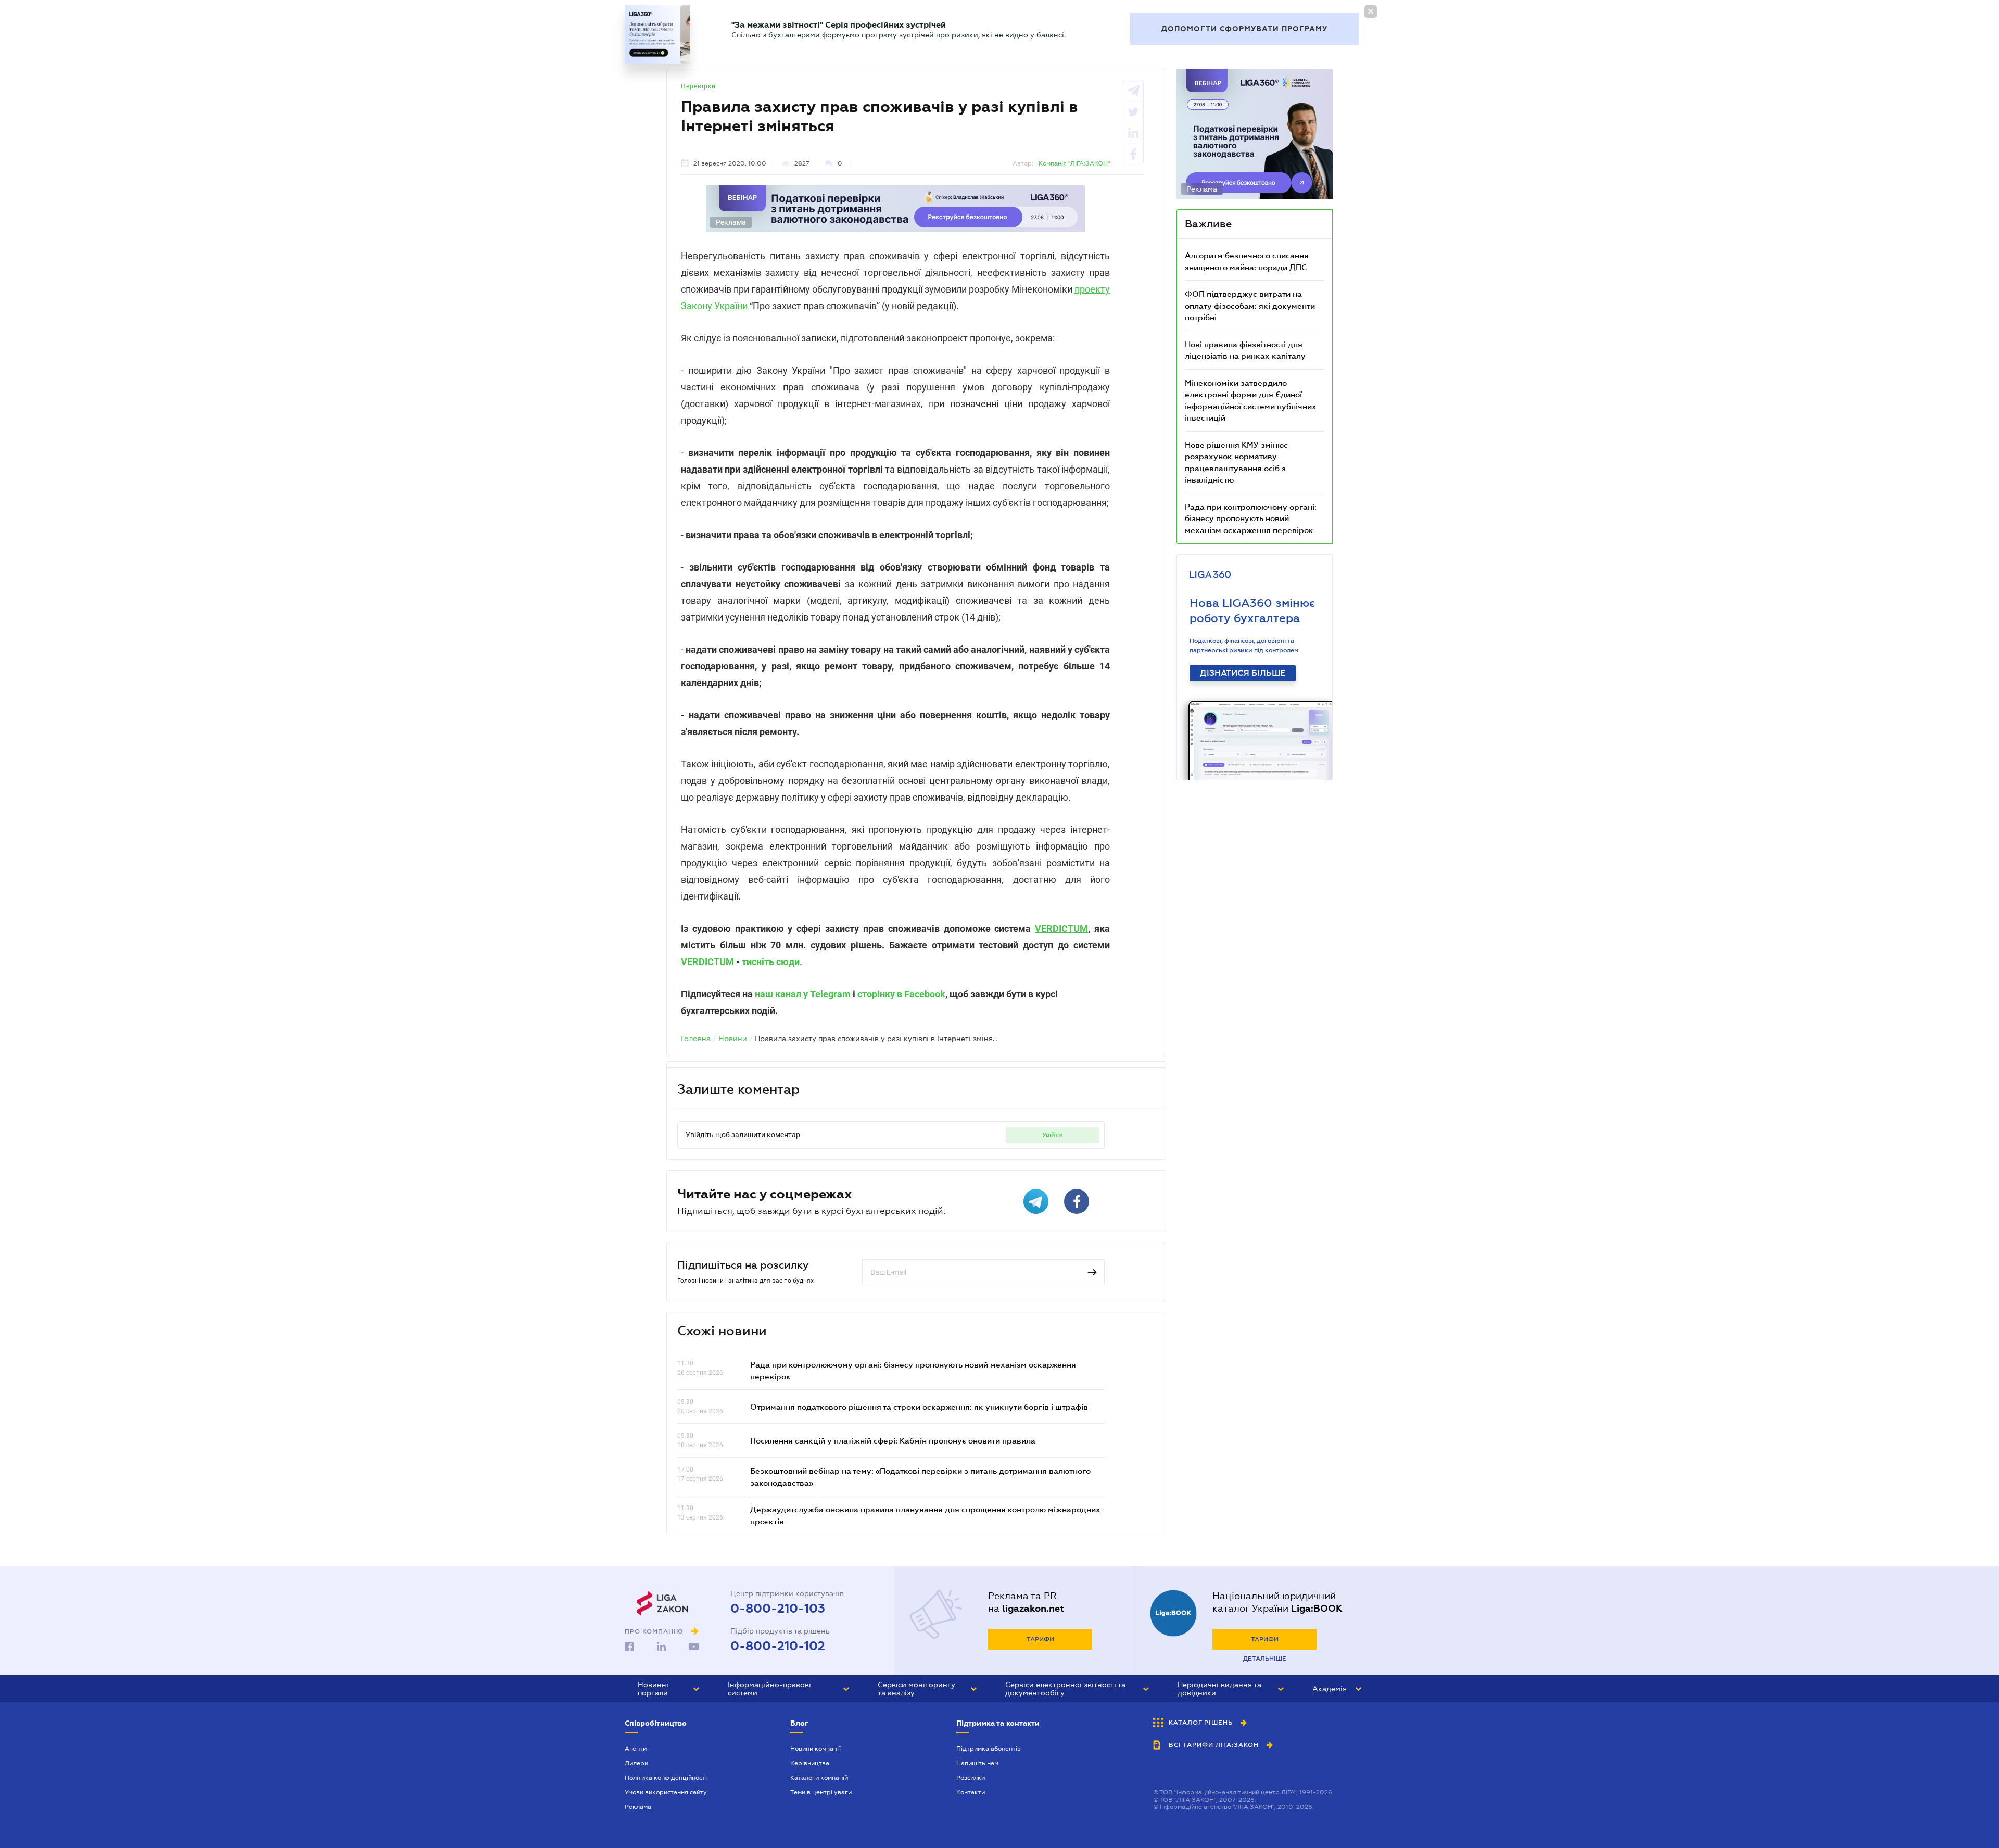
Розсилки (971, 1778)
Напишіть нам (977, 1763)
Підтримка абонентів (989, 1749)
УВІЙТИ (1052, 1135)
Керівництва (810, 1763)
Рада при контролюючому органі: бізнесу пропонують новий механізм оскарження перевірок (1251, 518)
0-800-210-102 (778, 1646)
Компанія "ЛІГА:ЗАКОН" (1074, 163)
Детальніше (1265, 1659)
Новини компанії (815, 1749)
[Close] (1371, 11)
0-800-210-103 (778, 1609)
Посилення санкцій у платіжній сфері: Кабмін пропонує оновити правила (893, 1440)
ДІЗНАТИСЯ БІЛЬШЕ (1243, 673)
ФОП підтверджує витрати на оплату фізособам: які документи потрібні (1250, 305)
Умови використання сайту (666, 1792)
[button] (668, 1689)
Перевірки (698, 86)
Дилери (636, 1763)
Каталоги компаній (819, 1778)
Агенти (636, 1749)
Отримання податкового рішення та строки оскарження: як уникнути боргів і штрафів (919, 1407)
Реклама (638, 1807)
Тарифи (1040, 1639)
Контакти (971, 1792)
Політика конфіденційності (666, 1778)
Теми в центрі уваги (821, 1792)
